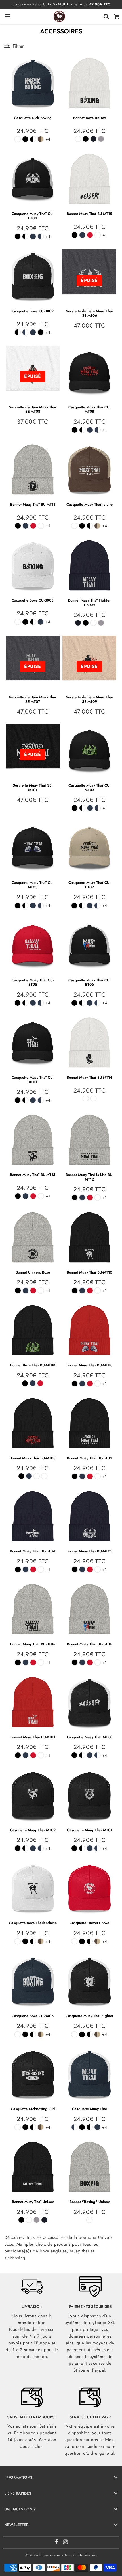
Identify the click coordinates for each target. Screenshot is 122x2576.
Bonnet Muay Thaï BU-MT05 (89, 1365)
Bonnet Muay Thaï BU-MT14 (90, 1077)
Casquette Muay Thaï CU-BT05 (33, 982)
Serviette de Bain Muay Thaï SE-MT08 (33, 409)
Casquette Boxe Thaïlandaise (33, 1923)
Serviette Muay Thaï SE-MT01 (33, 788)
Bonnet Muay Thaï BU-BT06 (90, 1644)
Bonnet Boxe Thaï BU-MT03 (33, 1365)
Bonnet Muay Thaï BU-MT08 (33, 1458)
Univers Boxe (50, 2555)
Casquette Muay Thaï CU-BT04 (33, 216)
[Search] (106, 16)
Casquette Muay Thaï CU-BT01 (33, 1080)
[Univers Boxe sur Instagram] (66, 2543)
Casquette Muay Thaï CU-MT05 (33, 885)
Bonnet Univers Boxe (33, 1272)
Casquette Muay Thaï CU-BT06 (89, 982)
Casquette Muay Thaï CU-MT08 (89, 409)
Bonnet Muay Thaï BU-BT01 (33, 1737)
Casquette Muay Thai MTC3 (90, 1737)
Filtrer (18, 46)
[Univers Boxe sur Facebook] (57, 2543)
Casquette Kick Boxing (33, 118)
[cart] (117, 16)
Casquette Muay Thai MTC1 (90, 1830)
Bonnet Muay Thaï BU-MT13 (33, 1175)
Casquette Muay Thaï (90, 2109)
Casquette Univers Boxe (89, 1923)
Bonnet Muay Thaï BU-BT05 (33, 1644)
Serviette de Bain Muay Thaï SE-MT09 (89, 699)
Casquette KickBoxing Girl (33, 2109)
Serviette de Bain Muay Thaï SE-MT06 (89, 313)
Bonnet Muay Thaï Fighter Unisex (89, 603)
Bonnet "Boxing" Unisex (90, 2202)
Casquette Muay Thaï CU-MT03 (89, 788)
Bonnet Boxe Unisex (90, 118)
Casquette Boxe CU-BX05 (33, 2016)
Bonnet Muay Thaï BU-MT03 (89, 1551)
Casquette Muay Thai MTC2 (33, 1830)
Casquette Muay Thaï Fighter (90, 2016)
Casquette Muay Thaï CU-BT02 (89, 885)
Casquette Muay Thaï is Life (90, 504)
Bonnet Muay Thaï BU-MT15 (89, 214)
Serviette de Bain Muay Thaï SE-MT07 (33, 699)
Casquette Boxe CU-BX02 (33, 311)
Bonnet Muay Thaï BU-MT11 (33, 504)
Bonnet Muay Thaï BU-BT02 (90, 1458)
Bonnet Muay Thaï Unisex (33, 2202)
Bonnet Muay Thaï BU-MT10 (89, 1272)
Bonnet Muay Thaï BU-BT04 (33, 1551)
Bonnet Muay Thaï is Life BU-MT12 (89, 1177)
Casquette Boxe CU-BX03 (33, 600)
